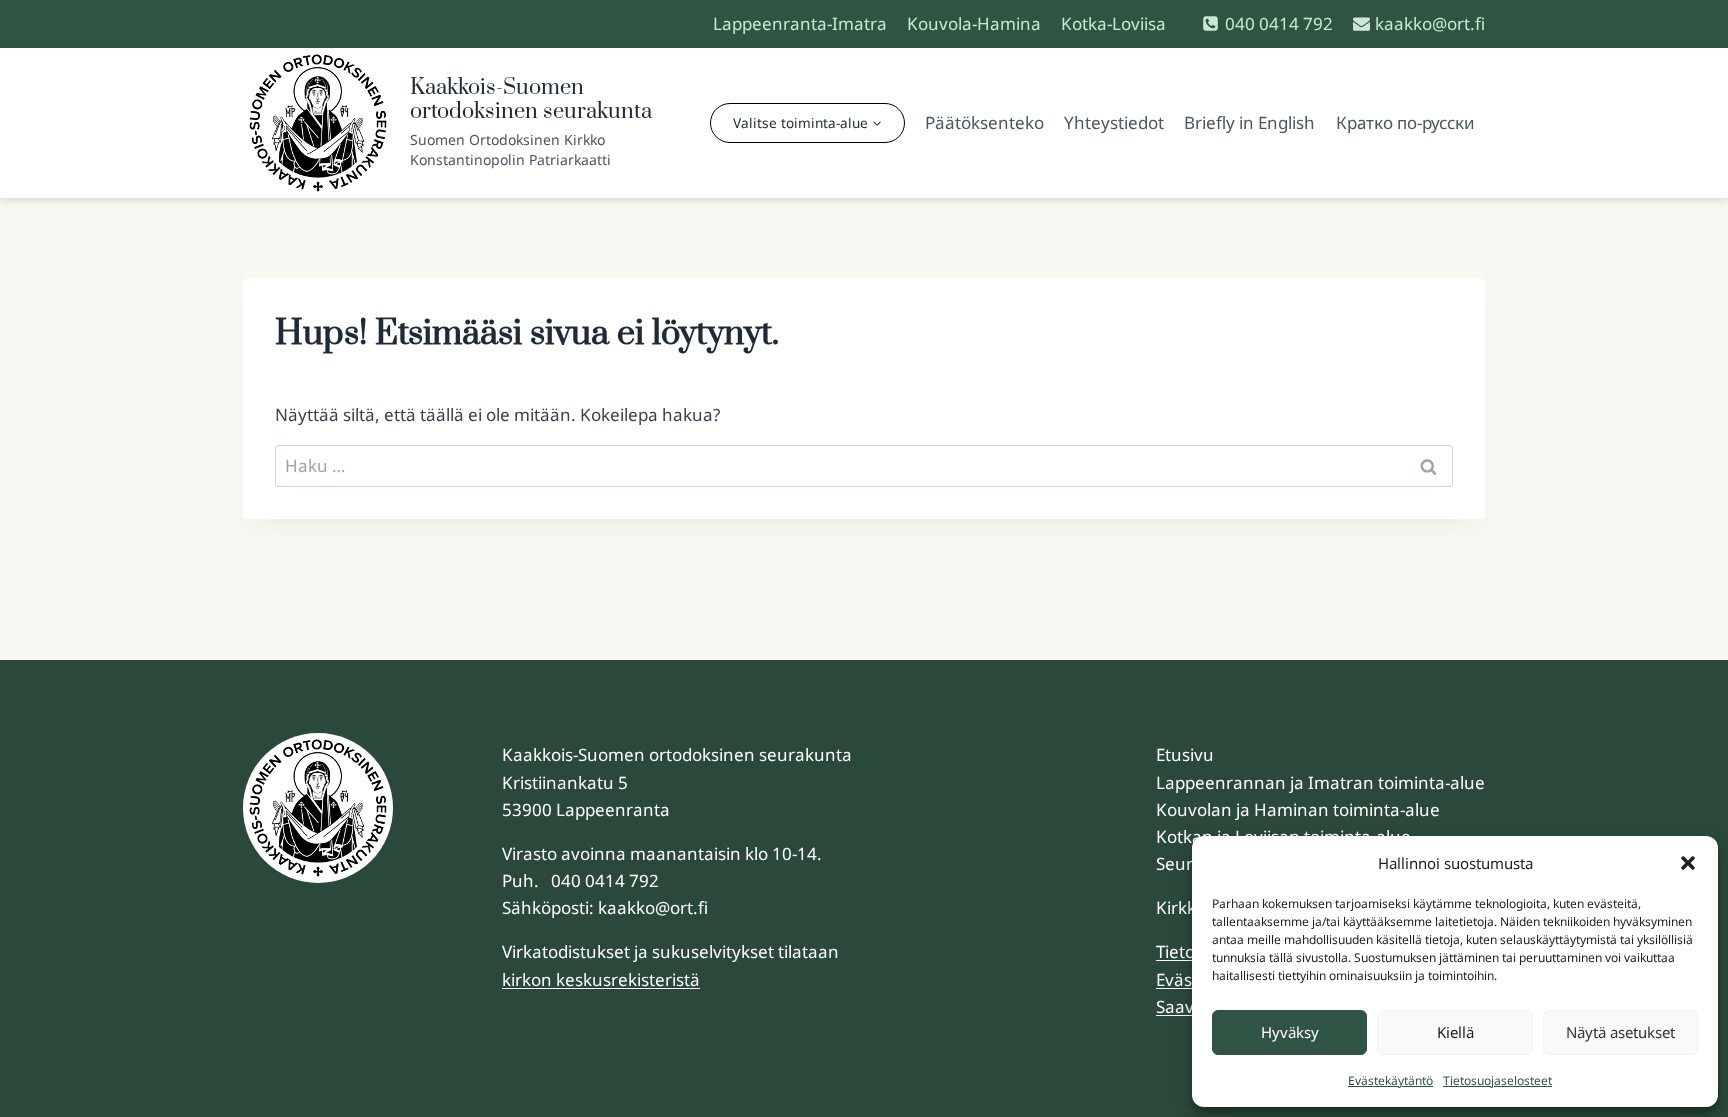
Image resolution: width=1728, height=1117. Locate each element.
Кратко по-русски (1405, 122)
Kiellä (1455, 1032)
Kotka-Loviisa (1113, 23)
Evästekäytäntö (1390, 1080)
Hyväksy (1290, 1032)
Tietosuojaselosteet (1497, 1080)
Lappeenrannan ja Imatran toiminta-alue (1320, 782)
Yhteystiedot (1114, 122)
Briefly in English (1249, 122)
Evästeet (1190, 979)
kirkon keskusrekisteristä (601, 979)
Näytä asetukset (1620, 1032)
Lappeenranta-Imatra (800, 23)
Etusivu (1185, 754)
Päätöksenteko (984, 122)
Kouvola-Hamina (974, 23)
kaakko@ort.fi (653, 907)
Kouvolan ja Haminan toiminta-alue (1298, 809)
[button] (1688, 863)
